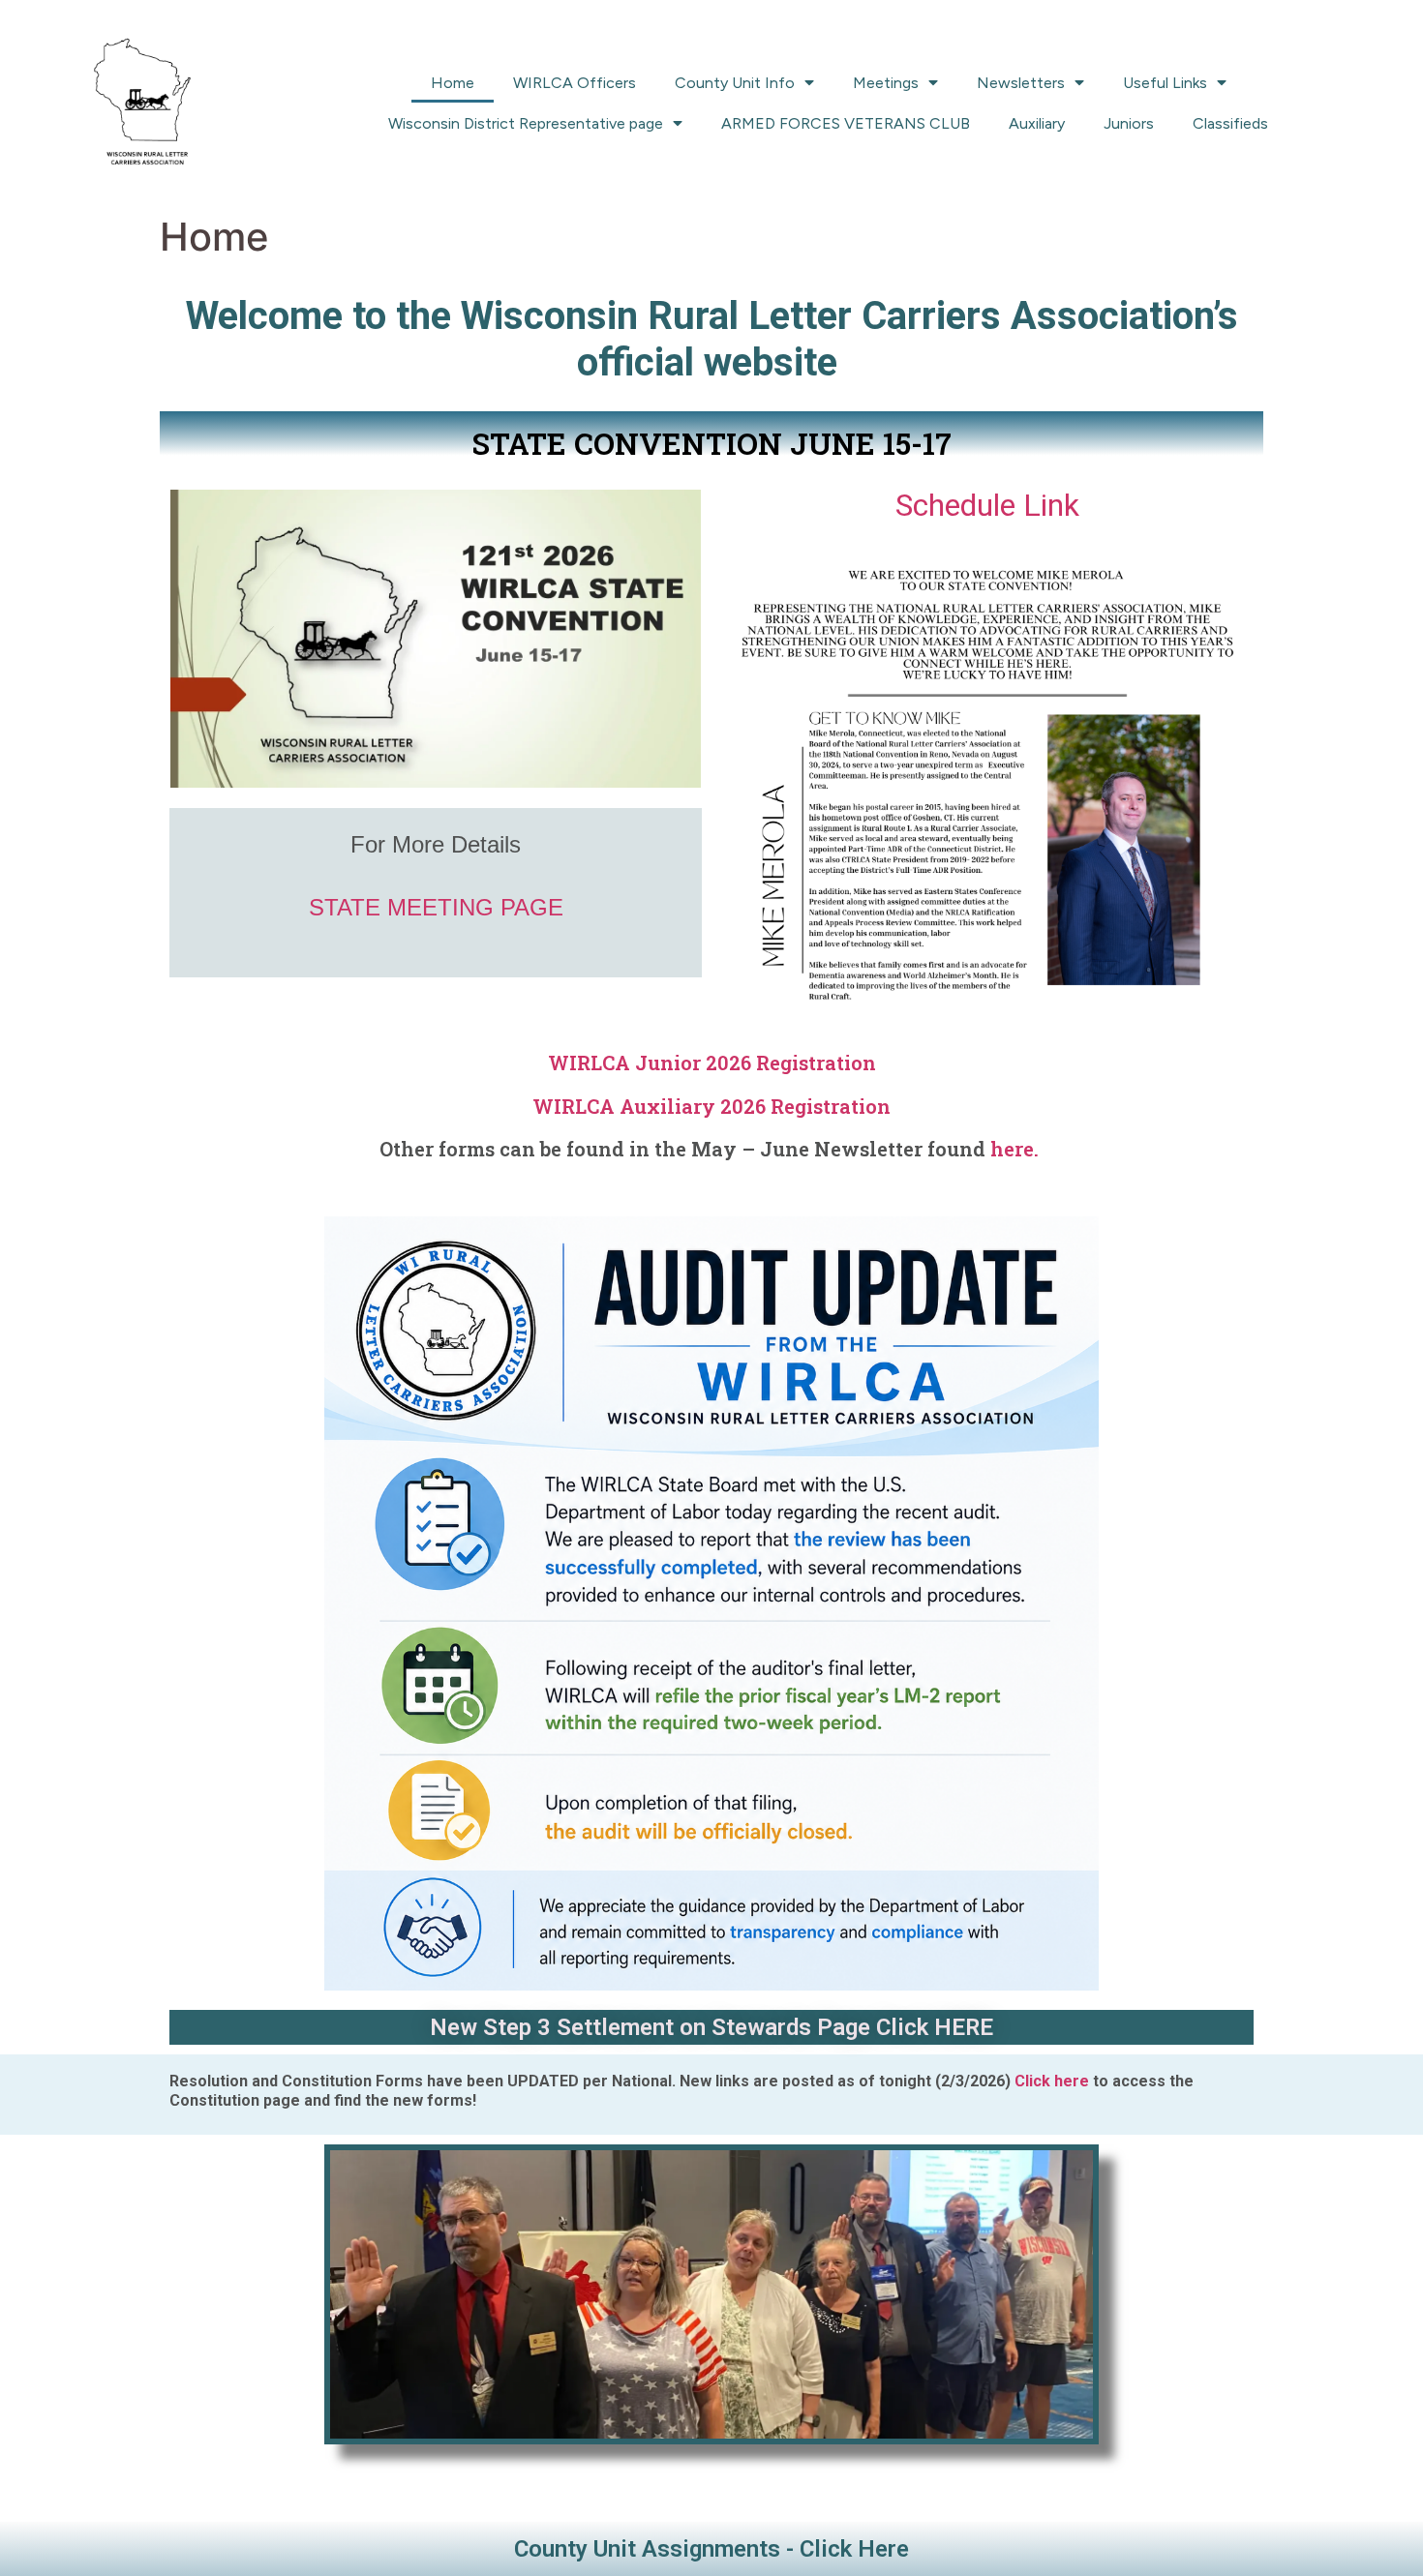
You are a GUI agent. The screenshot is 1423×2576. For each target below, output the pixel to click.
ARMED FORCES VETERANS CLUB (846, 123)
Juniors (1129, 123)
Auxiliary (1037, 123)
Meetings (886, 83)
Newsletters (1021, 83)
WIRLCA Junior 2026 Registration (712, 1063)
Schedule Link (987, 505)
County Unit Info (735, 83)
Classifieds (1230, 123)
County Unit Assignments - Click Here (711, 2549)
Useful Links (1165, 83)
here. (1017, 1149)
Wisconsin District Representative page (526, 123)
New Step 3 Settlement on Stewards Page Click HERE (711, 2027)
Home (453, 83)
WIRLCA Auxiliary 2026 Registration (711, 1106)
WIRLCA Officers (575, 83)
